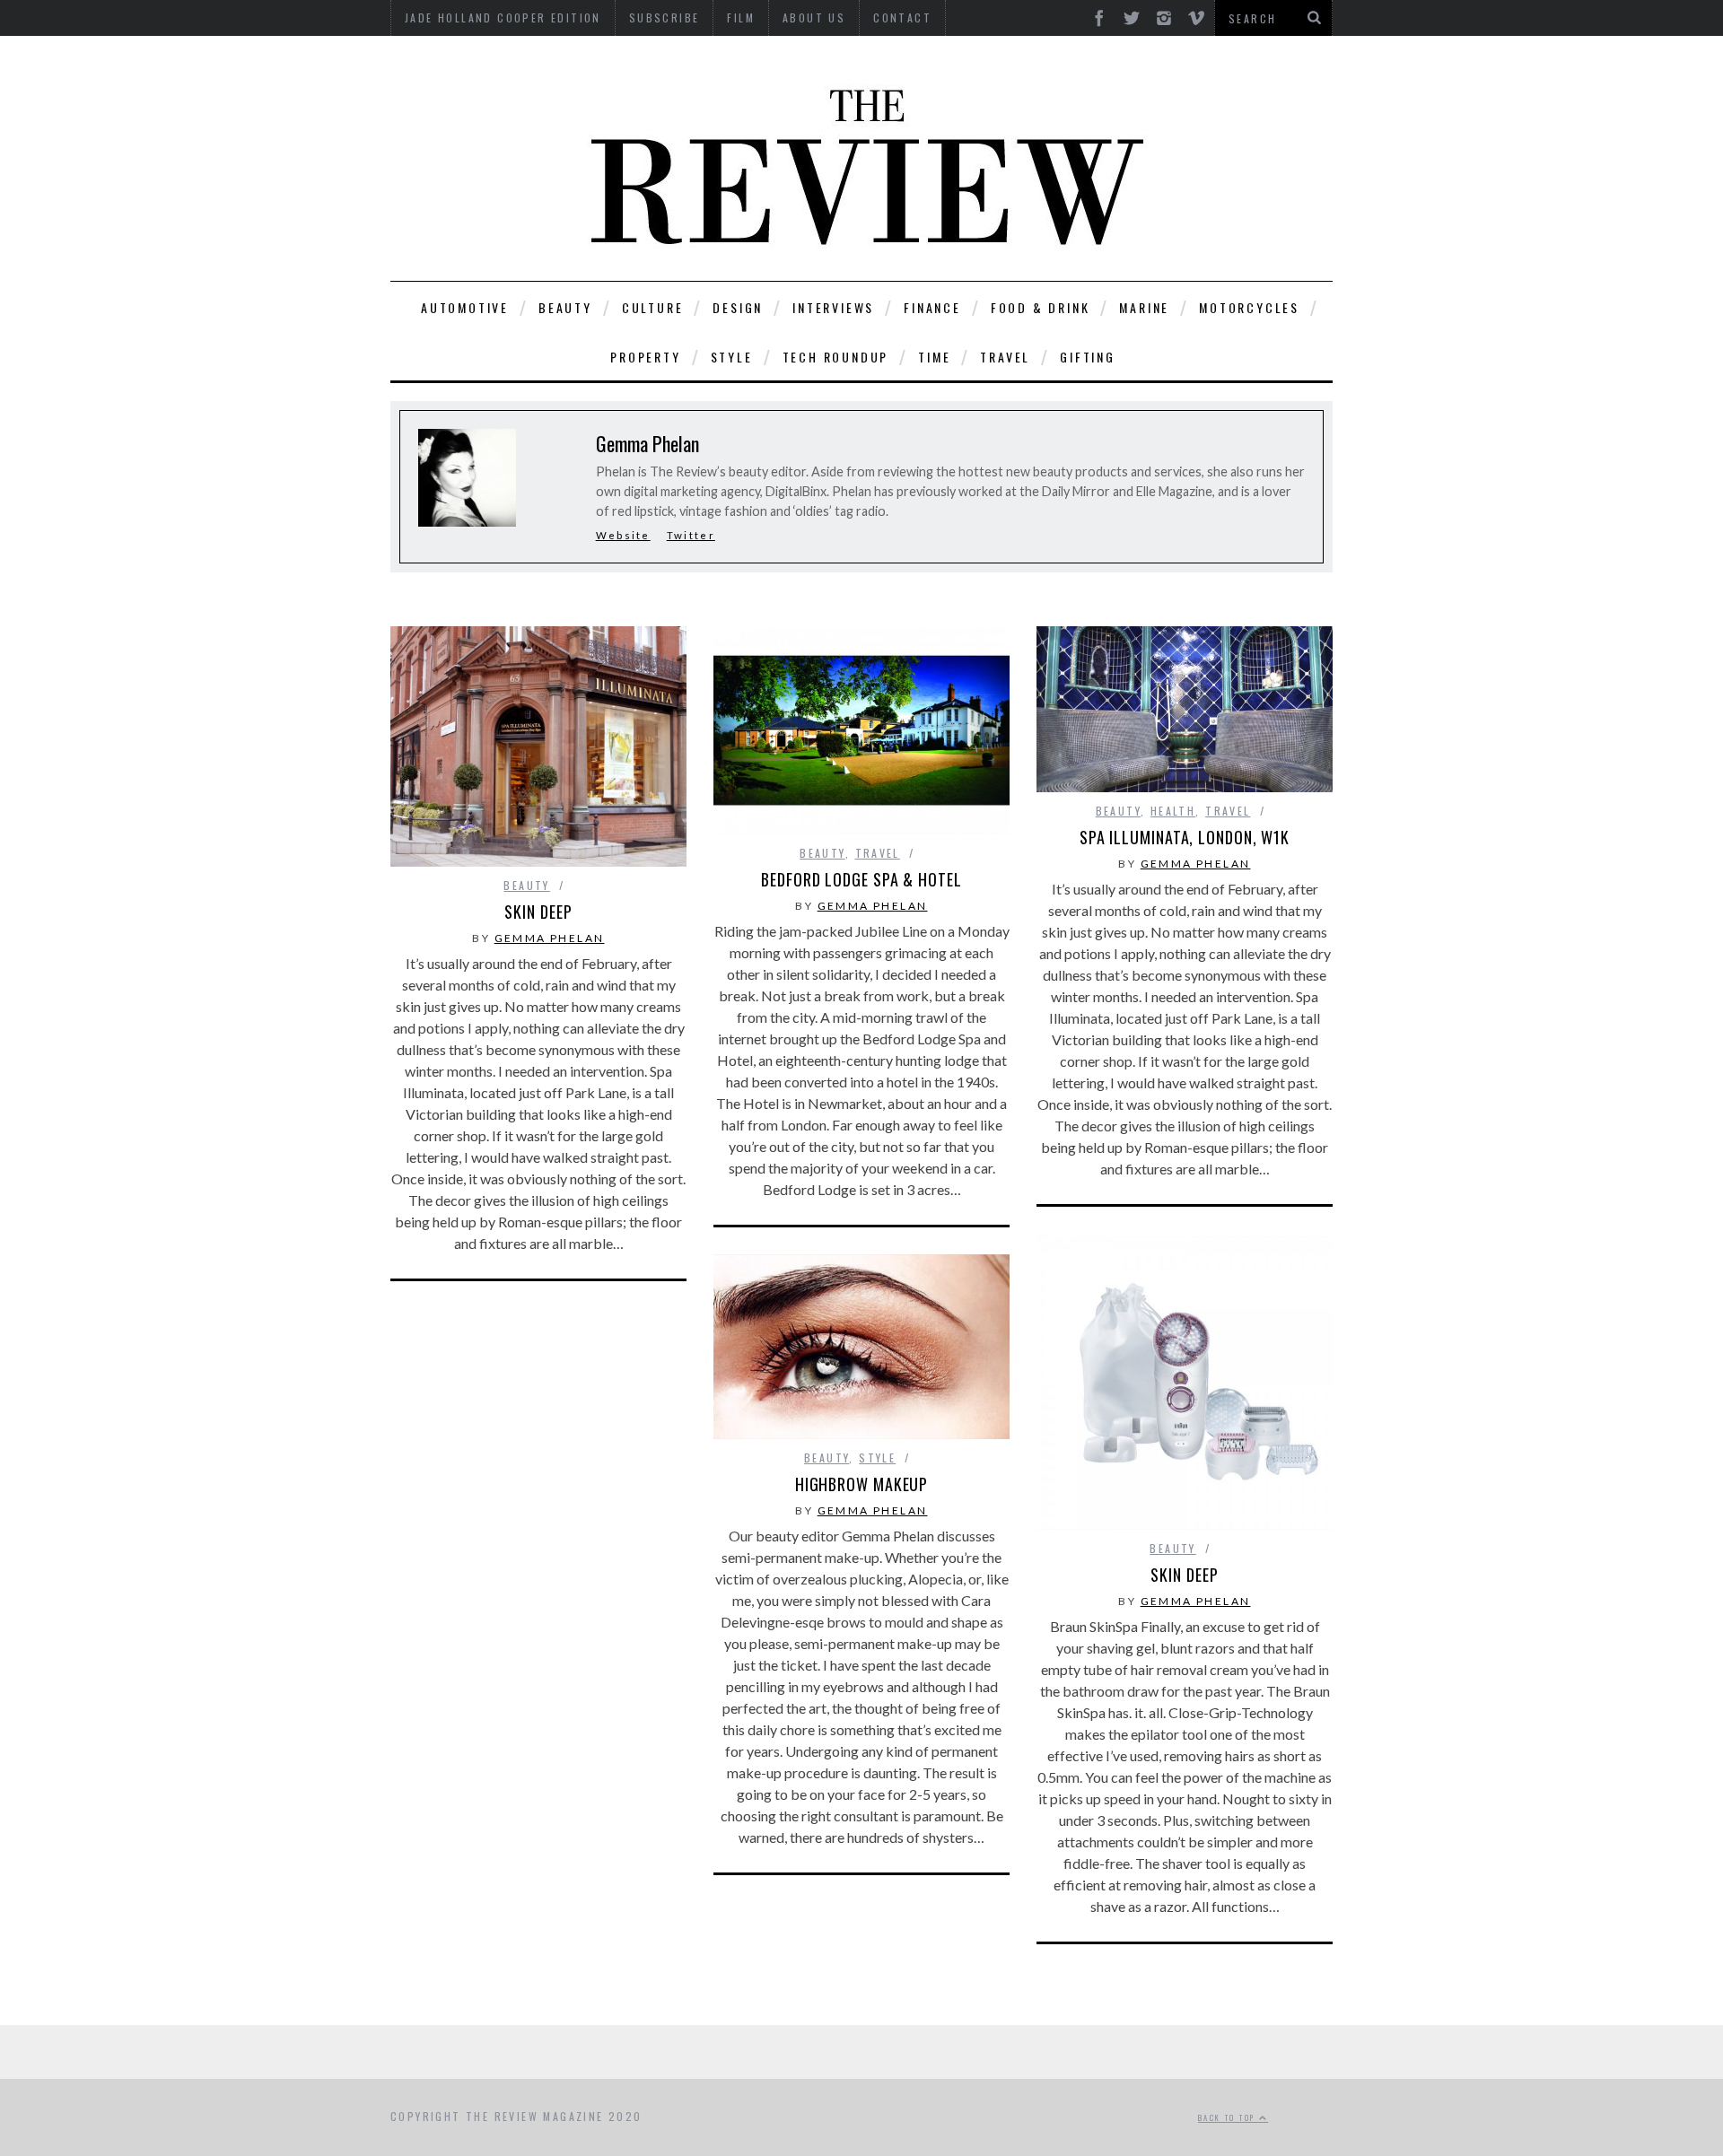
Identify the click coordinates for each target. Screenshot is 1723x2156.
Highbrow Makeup (862, 1484)
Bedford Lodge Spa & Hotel (861, 879)
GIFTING (1088, 357)
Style (732, 357)
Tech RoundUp (836, 357)
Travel (1005, 357)
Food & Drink (1041, 307)
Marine (1144, 307)
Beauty (565, 307)
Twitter (691, 535)
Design (738, 307)
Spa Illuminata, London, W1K (1185, 837)
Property (645, 357)
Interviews (833, 307)
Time (934, 357)
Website (623, 535)
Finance (932, 307)
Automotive (465, 307)
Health (1173, 811)
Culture (653, 307)
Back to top (1229, 2117)
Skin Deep (538, 912)
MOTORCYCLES (1249, 307)
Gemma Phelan (550, 938)
